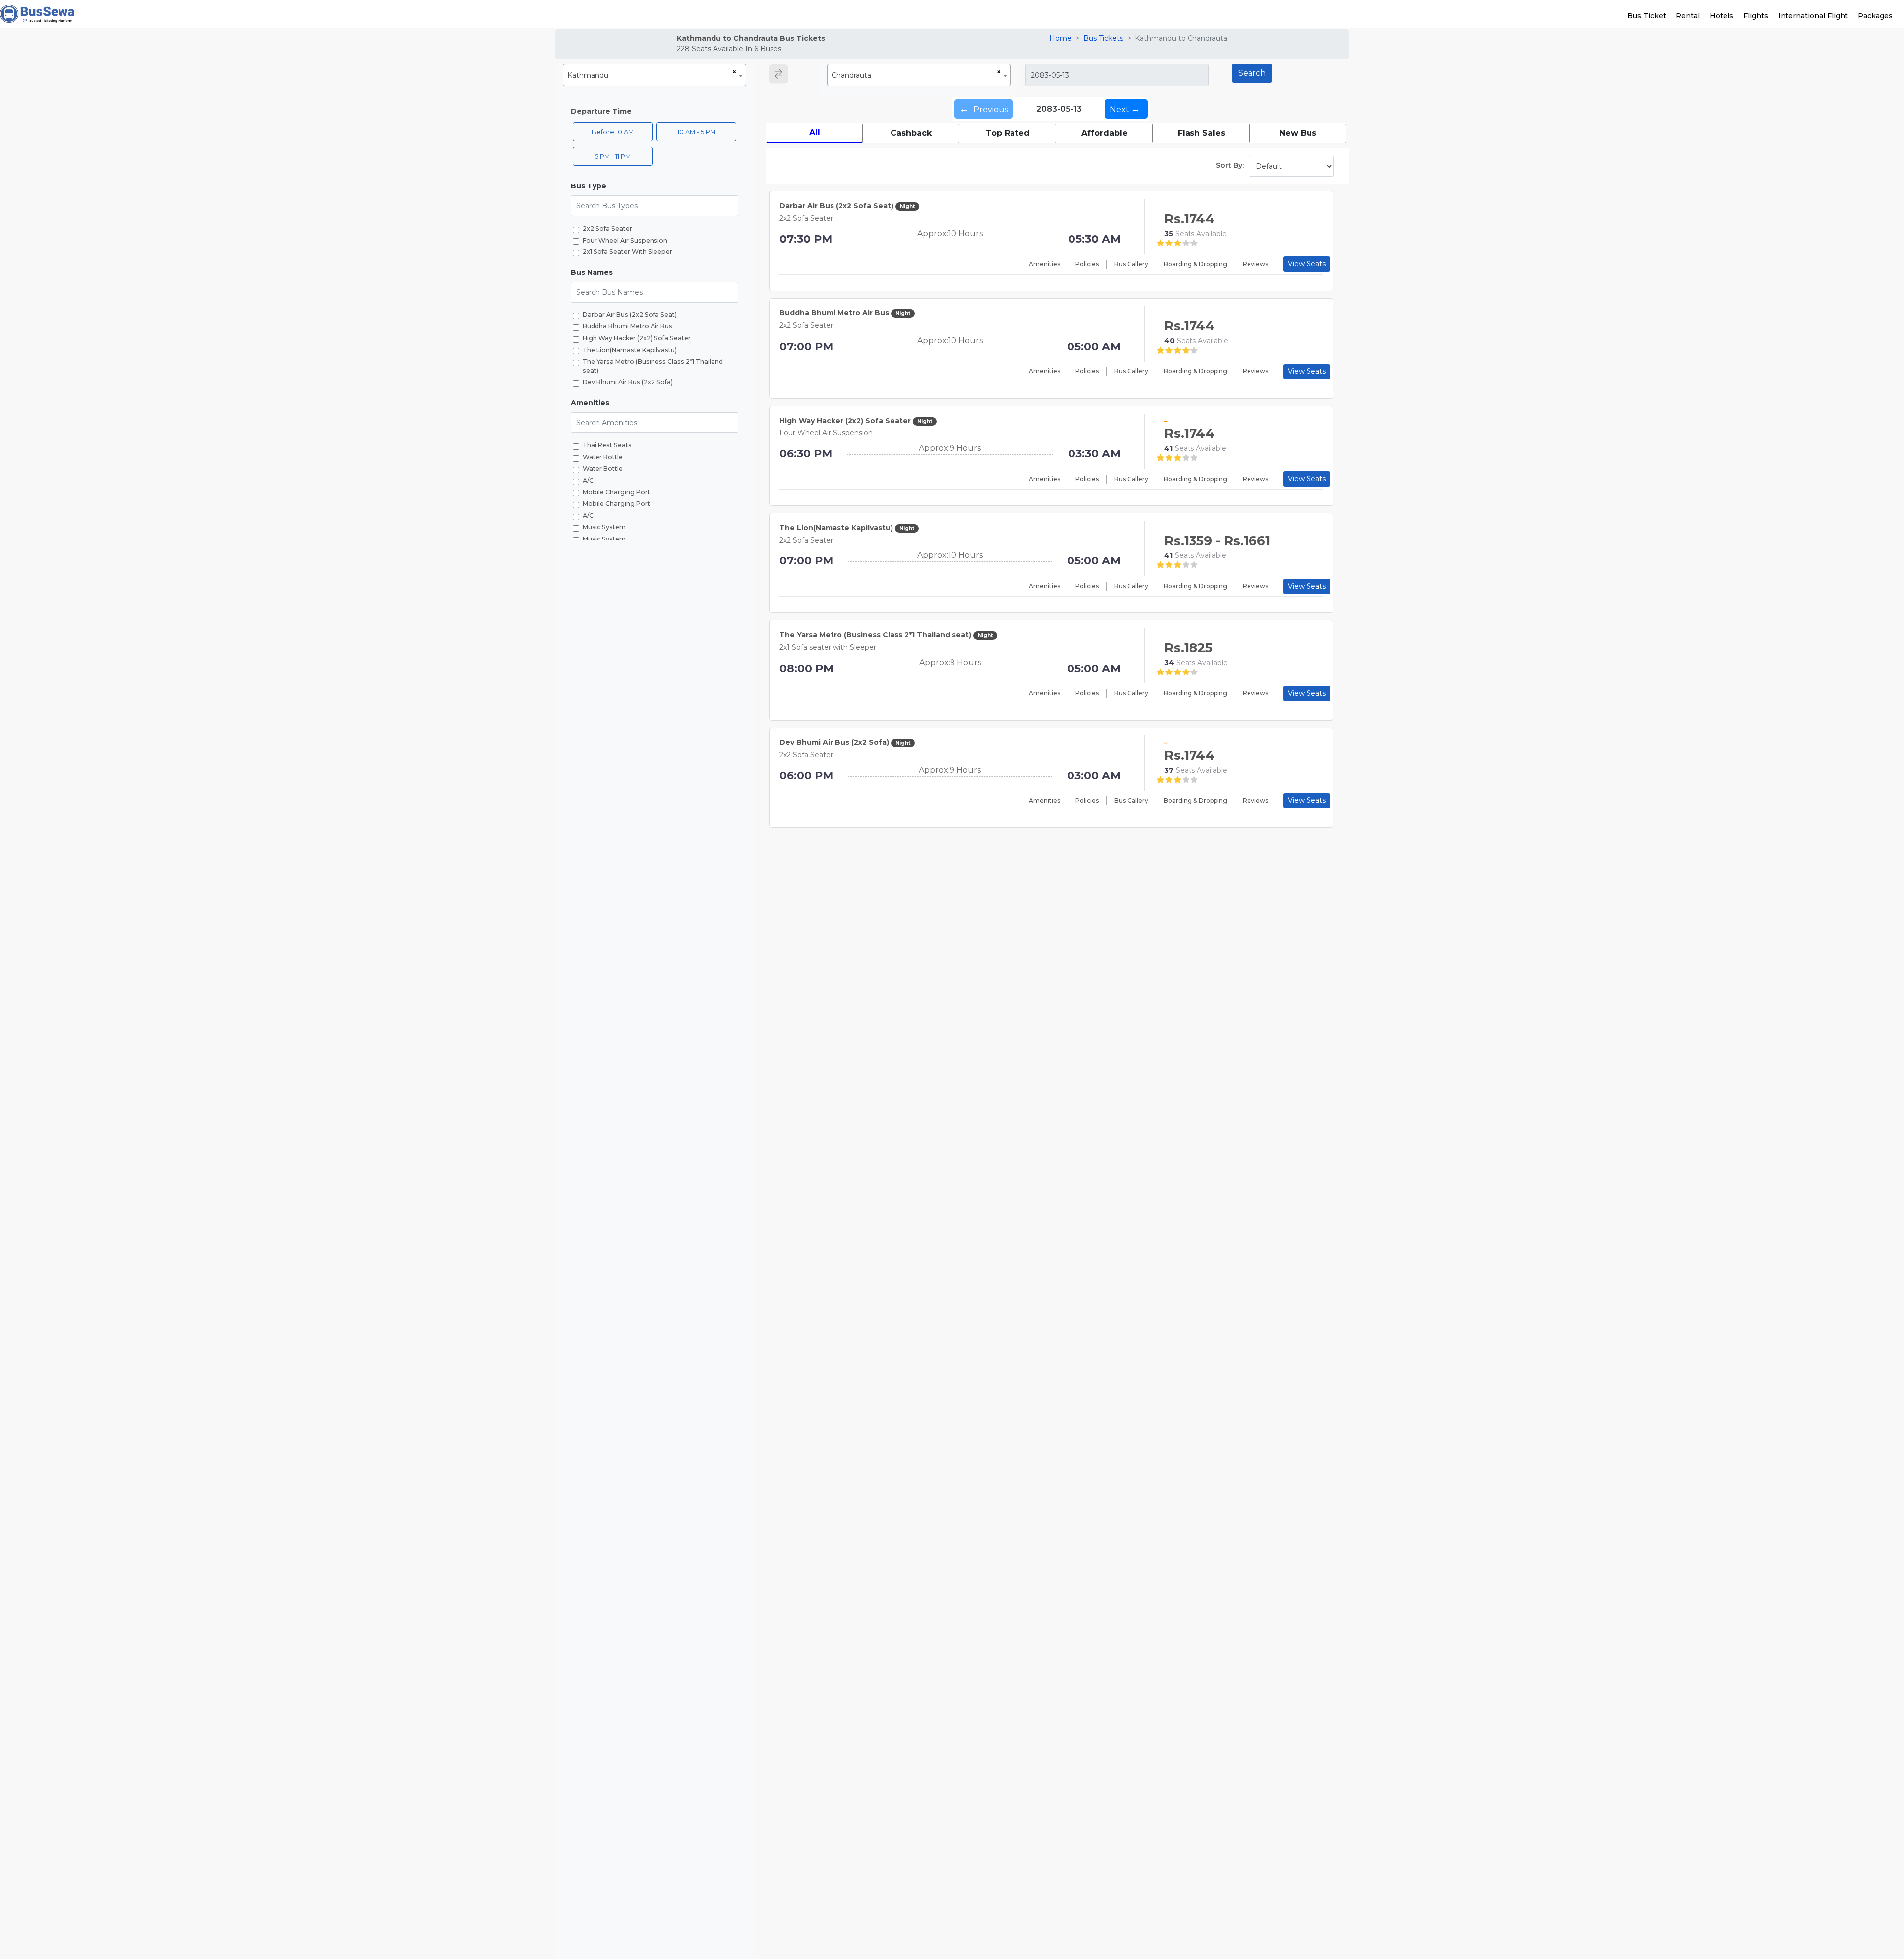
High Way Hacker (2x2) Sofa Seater (637, 338)
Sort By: (1230, 165)
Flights (1756, 16)
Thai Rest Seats (607, 445)
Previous (984, 109)
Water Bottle (603, 457)
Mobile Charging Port (616, 492)
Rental (1688, 16)
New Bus (1298, 133)
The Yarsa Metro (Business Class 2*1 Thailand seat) (653, 366)
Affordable (1104, 133)
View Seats (1307, 264)
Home (1060, 38)
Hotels (1722, 16)
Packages (1875, 16)
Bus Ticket (1647, 16)
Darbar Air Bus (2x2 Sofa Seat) (630, 315)
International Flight (1813, 16)
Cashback (911, 133)
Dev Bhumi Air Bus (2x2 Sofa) (628, 382)
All (815, 133)
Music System (604, 527)
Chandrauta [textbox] (851, 75)
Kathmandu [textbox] (588, 75)
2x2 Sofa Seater (607, 228)
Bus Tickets (1103, 38)
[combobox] (654, 75)
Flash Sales (1201, 133)
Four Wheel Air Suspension (625, 240)
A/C (588, 480)
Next (1125, 109)
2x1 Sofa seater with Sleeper (627, 252)
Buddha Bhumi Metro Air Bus (627, 326)
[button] (654, 186)
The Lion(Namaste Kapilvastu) (630, 350)
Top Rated (1008, 133)
